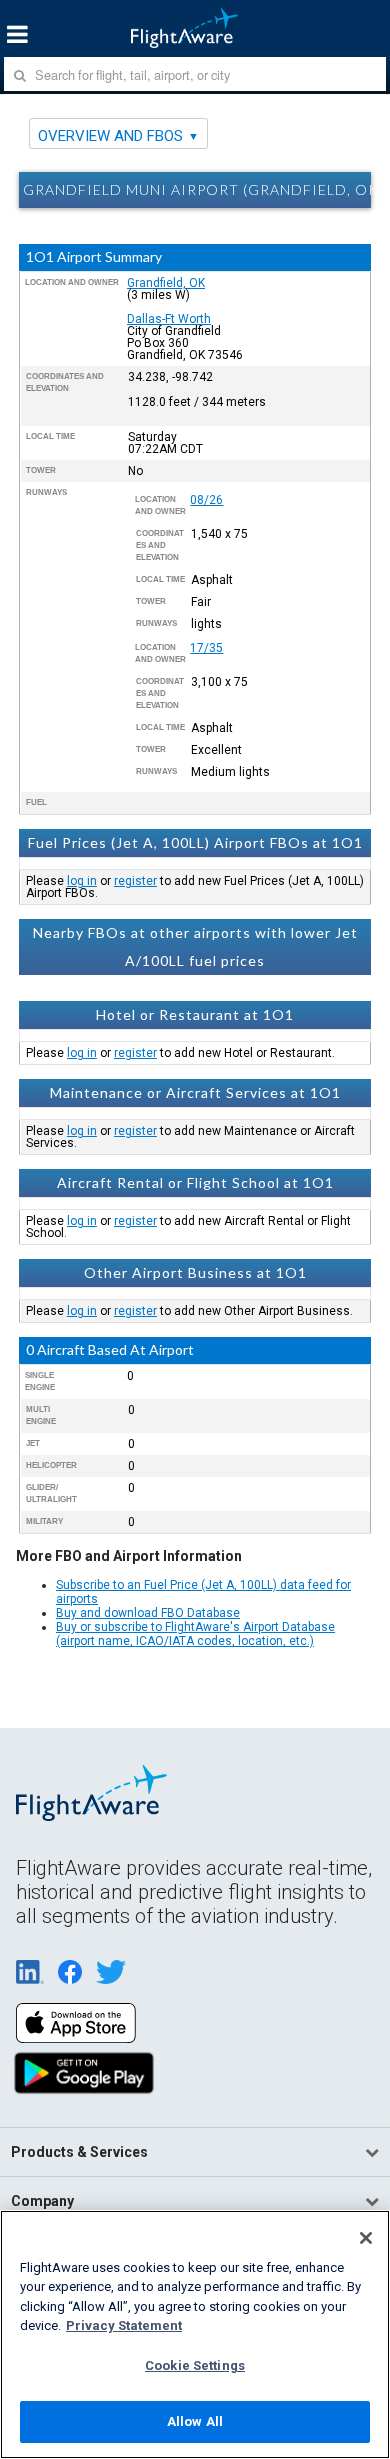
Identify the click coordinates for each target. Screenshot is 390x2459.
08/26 (206, 500)
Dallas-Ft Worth (169, 319)
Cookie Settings (195, 2365)
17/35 (206, 648)
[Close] (366, 2238)
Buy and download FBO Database (148, 1613)
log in (82, 881)
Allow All (195, 2421)
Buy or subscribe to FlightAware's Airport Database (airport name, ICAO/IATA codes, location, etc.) (195, 1634)
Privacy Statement (124, 2325)
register (135, 881)
